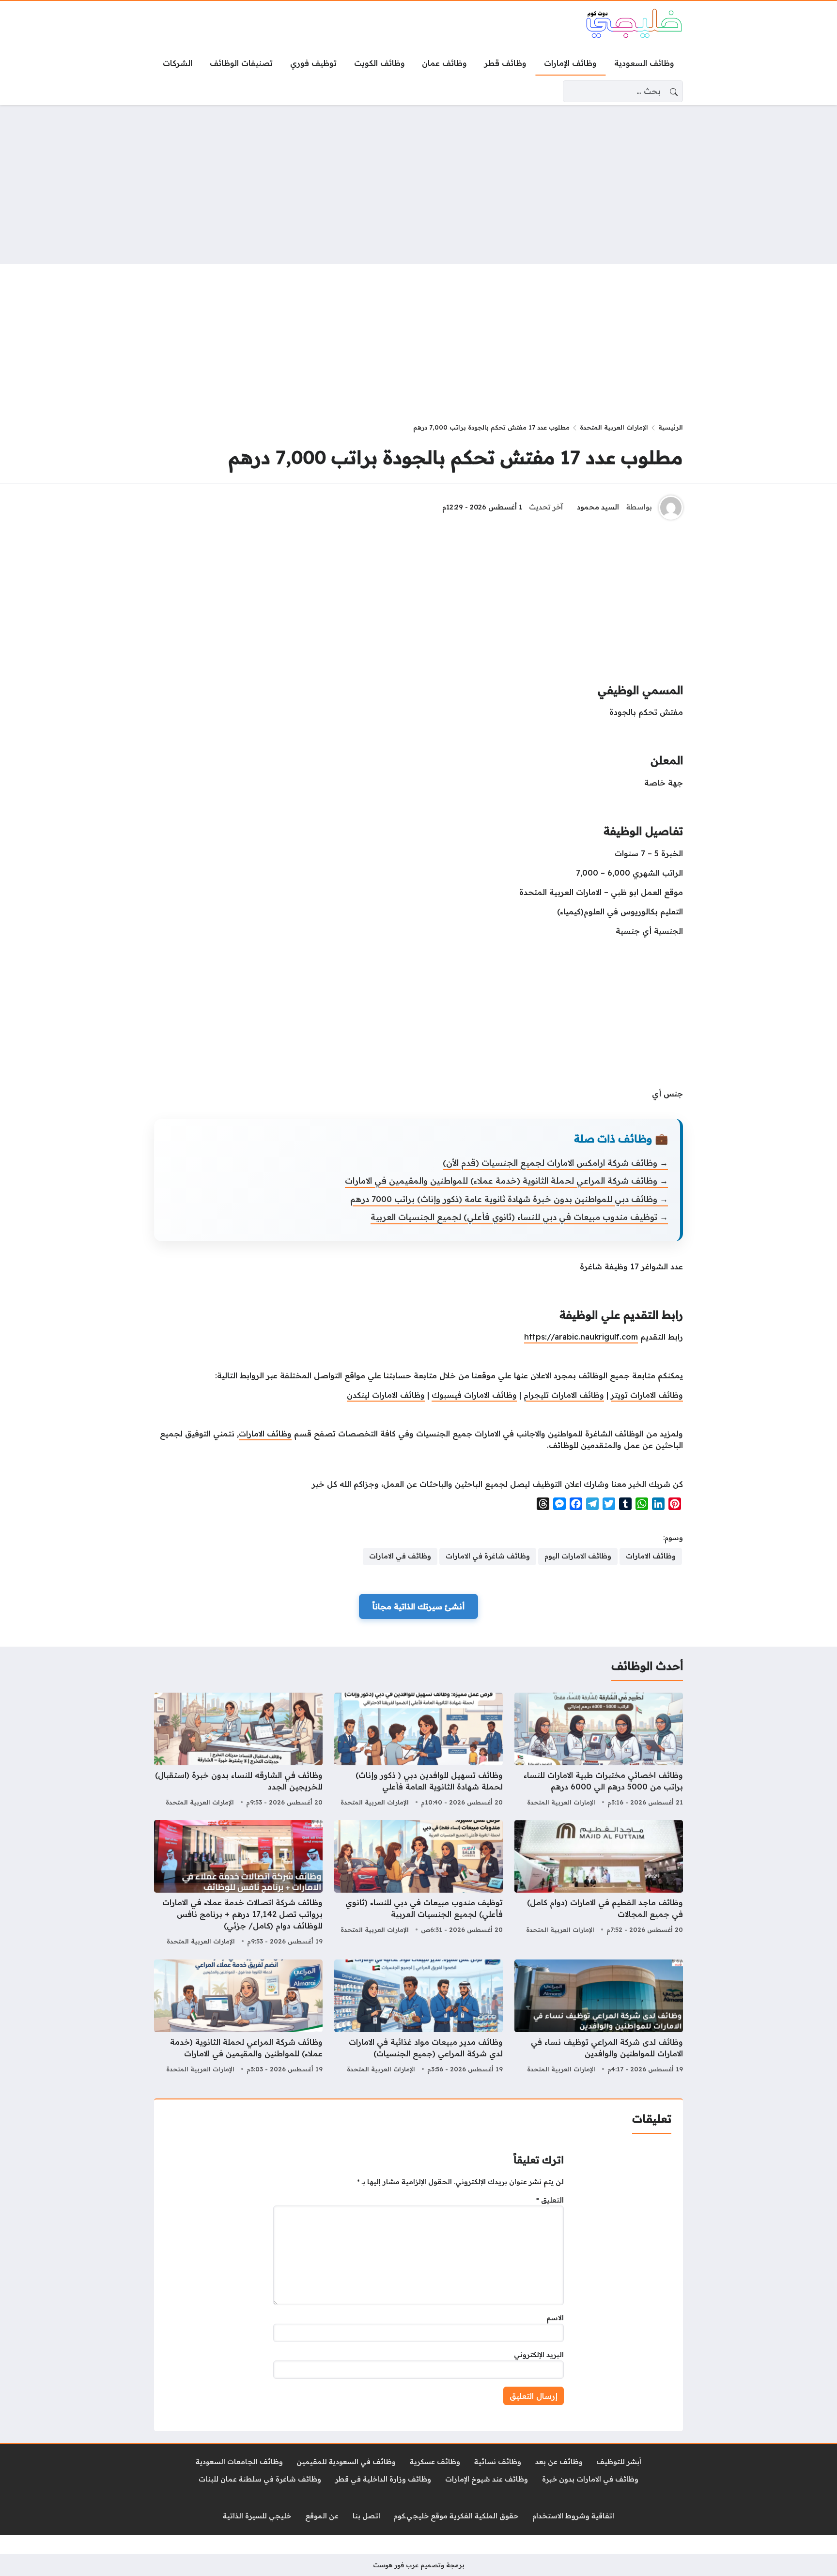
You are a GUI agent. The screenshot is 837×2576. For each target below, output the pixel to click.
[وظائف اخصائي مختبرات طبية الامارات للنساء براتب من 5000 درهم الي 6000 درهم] (599, 1751)
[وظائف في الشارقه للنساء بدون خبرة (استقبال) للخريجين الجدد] (238, 1751)
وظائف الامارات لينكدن (386, 1395)
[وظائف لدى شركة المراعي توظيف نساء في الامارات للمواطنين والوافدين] (599, 2018)
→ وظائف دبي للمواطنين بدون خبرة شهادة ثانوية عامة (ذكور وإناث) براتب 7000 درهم (509, 1199)
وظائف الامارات (265, 1434)
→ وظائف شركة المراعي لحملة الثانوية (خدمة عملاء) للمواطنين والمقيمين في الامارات (506, 1180)
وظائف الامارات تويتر (647, 1395)
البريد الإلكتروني (539, 2355)
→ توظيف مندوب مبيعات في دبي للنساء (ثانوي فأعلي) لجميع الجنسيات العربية (519, 1217)
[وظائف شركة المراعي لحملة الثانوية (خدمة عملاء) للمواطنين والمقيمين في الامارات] (238, 2018)
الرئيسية (671, 427)
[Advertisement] (418, 185)
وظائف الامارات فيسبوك (474, 1395)
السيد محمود (598, 507)
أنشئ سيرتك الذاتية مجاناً (418, 1606)
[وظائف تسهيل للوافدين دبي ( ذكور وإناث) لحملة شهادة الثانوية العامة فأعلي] (418, 1751)
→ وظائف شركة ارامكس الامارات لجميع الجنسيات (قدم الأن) (555, 1163)
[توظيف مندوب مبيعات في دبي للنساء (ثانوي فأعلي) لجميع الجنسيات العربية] (418, 1884)
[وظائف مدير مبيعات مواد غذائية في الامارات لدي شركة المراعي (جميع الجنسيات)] (418, 2018)
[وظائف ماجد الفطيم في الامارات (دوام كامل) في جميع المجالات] (599, 1884)
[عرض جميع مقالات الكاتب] (671, 508)
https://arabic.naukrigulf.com (581, 1337)
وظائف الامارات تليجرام (564, 1395)
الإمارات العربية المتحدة (614, 427)
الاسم (555, 2318)
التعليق (550, 2200)
